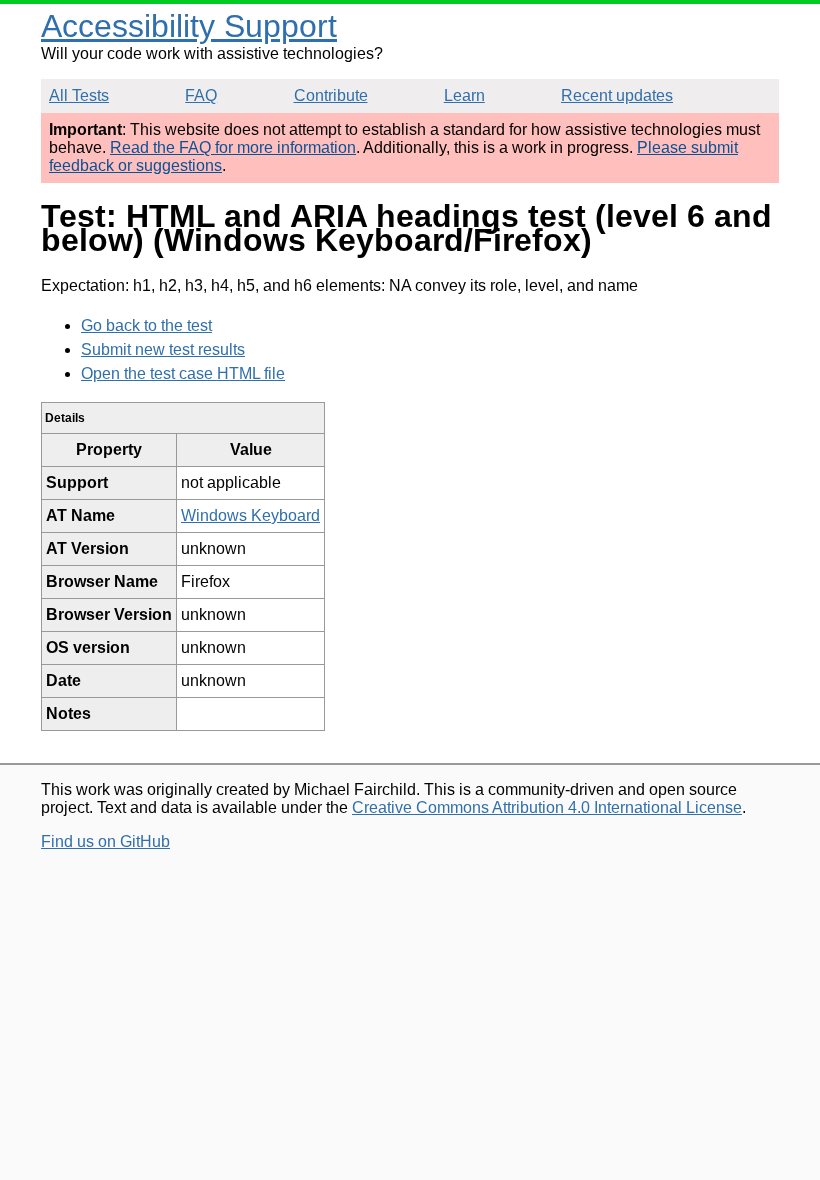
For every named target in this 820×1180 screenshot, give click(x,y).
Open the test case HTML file (183, 373)
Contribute (331, 95)
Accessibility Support (189, 26)
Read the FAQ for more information (233, 147)
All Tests (79, 95)
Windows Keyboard (250, 515)
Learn (464, 95)
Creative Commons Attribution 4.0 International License (547, 807)
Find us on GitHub (105, 841)
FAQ (201, 95)
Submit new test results (163, 349)
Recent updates (617, 95)
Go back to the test (146, 325)
